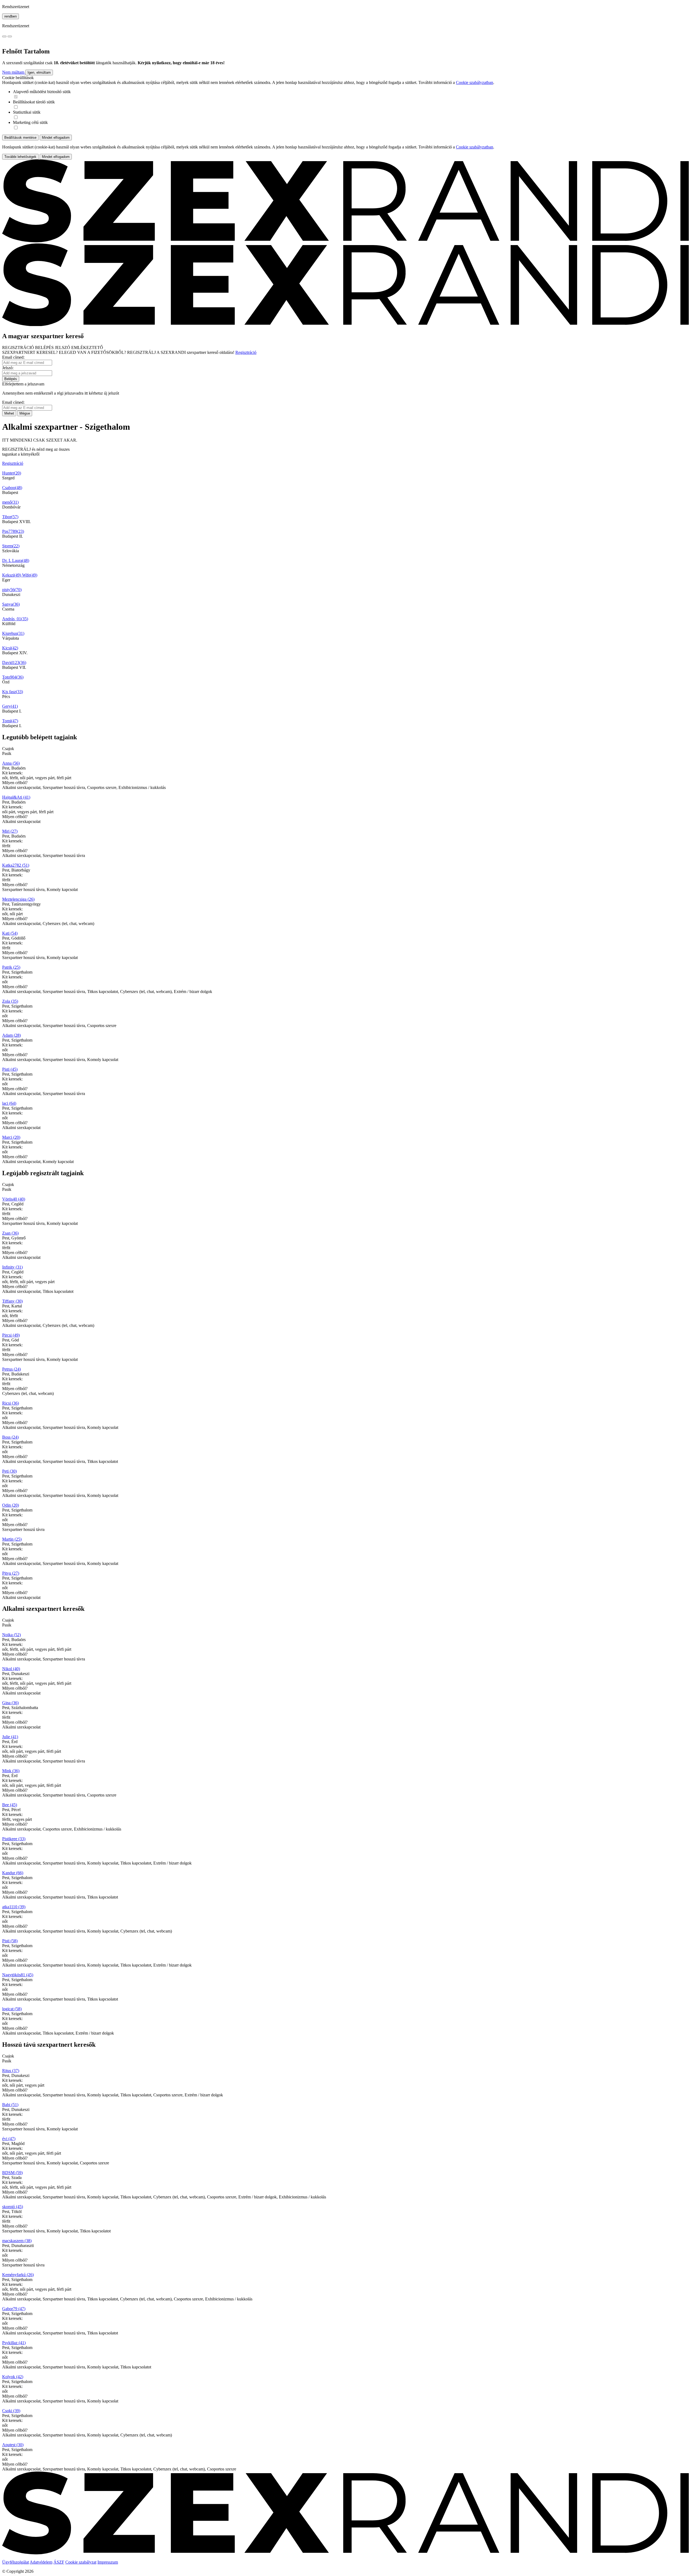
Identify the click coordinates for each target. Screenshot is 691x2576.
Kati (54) (10, 933)
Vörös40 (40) (14, 1199)
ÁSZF (59, 2562)
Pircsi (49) (11, 1335)
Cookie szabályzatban (475, 82)
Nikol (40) (11, 1669)
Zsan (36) (10, 1233)
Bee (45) (10, 1805)
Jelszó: (8, 368)
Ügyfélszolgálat (16, 2562)
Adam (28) (11, 1035)
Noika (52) (11, 1635)
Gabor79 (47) (14, 2309)
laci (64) (9, 1103)
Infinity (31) (12, 1267)
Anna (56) (11, 763)
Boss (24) (10, 1437)
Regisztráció (246, 352)
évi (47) (9, 2139)
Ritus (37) (11, 2071)
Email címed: (13, 357)
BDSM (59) (12, 2173)
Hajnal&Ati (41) (16, 797)
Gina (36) (10, 1703)
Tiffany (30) (12, 1301)
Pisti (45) (10, 1069)
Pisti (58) (10, 1941)
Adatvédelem (41, 2562)
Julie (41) (10, 1737)
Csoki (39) (11, 2411)
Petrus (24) (11, 1369)
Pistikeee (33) (14, 1839)
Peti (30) (9, 1471)
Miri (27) (10, 831)
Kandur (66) (13, 1873)
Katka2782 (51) (16, 865)
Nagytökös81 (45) (18, 1975)
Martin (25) (12, 1539)
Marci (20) (11, 1137)
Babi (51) (10, 2105)
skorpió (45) (13, 2207)
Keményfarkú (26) (18, 2275)
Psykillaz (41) (14, 2343)
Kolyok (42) (13, 2377)
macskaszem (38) (17, 2241)
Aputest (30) (13, 2445)
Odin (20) (11, 1505)
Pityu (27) (11, 1573)
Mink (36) (11, 1771)
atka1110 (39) (14, 1907)
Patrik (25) (11, 967)
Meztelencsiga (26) (18, 899)
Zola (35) (10, 1001)
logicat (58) (12, 2009)
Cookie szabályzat (81, 2562)
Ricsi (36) (11, 1403)
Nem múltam (14, 72)
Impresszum (108, 2562)
